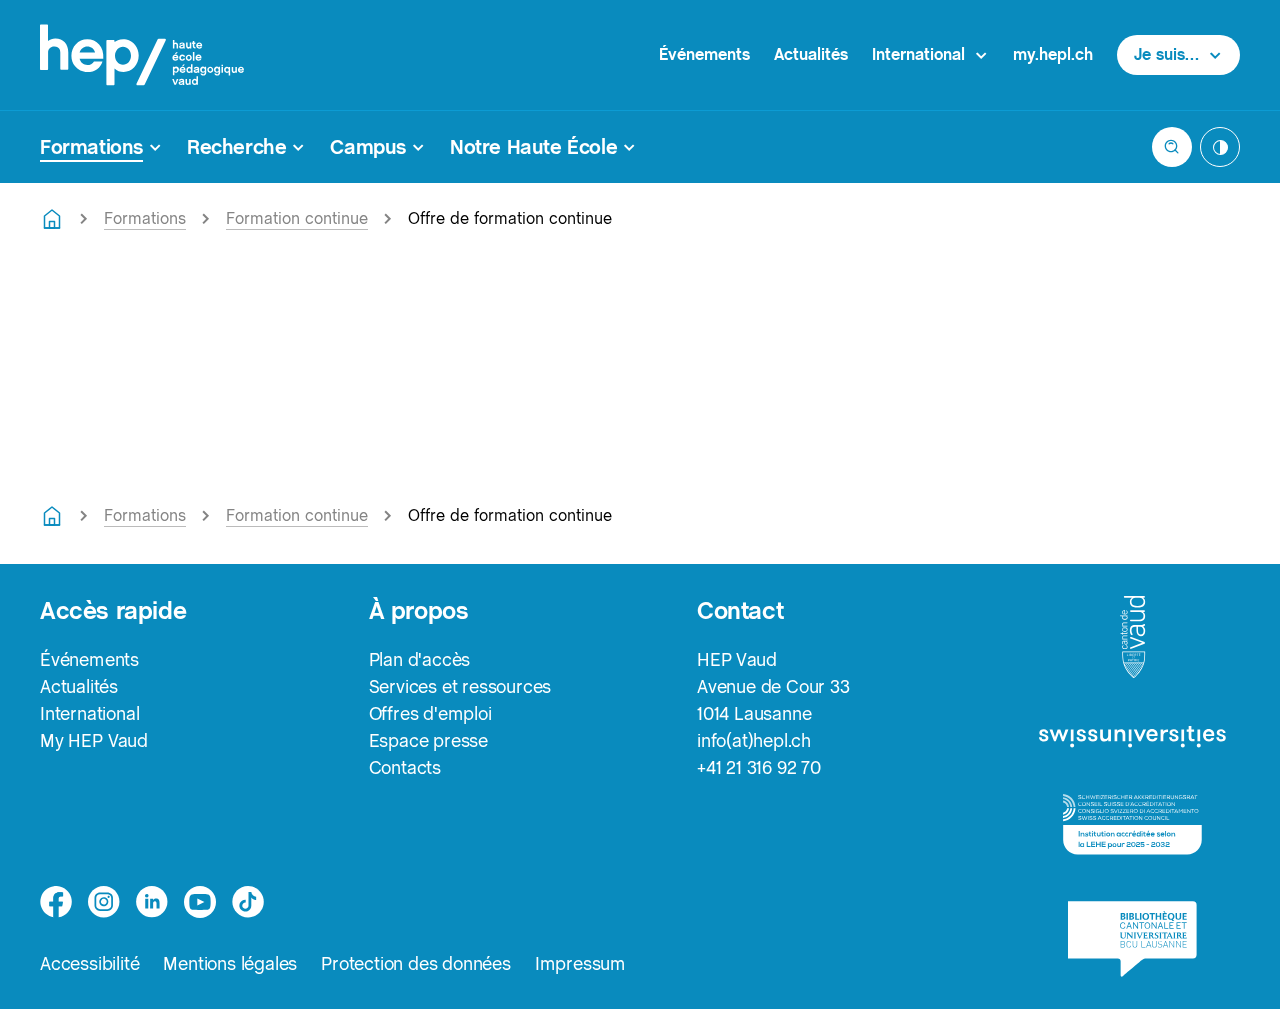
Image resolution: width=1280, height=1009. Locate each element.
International (89, 713)
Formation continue (297, 218)
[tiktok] (248, 902)
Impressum (580, 963)
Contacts (405, 767)
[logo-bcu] (1132, 939)
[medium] (200, 902)
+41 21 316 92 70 (759, 767)
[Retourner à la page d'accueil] (52, 219)
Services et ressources (460, 686)
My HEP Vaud (94, 740)
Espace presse (428, 740)
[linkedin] (152, 902)
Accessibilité (89, 963)
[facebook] (56, 902)
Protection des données (416, 963)
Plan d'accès (420, 659)
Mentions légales (230, 963)
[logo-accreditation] (1132, 824)
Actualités (811, 54)
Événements (704, 54)
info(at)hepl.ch (754, 740)
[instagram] (104, 902)
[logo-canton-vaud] (1133, 638)
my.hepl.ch (1053, 54)
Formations (145, 218)
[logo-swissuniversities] (1132, 737)
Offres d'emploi (430, 713)
